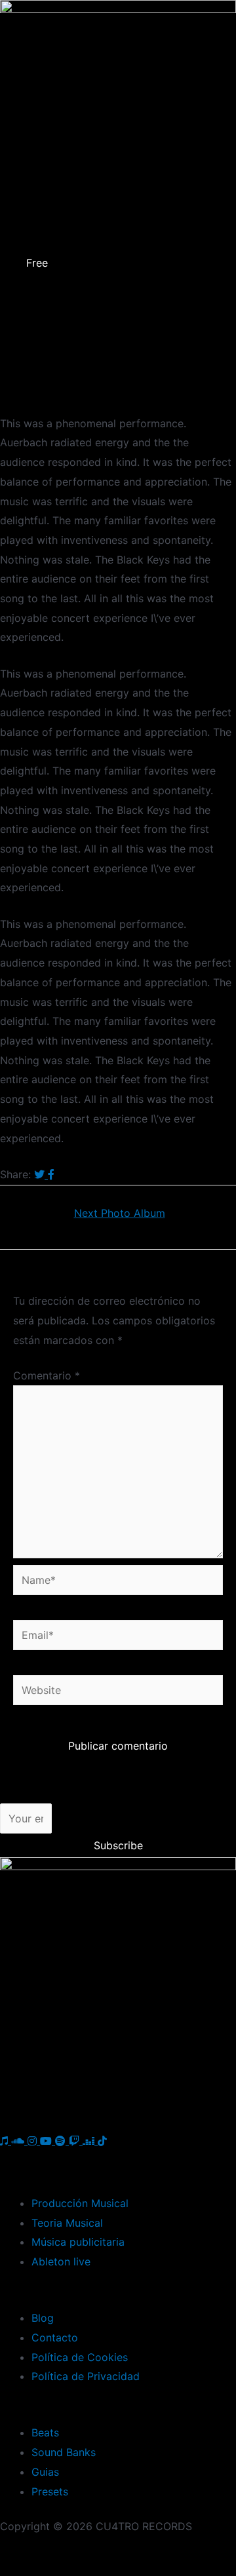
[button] (118, 284)
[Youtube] (48, 2141)
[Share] (82, 2550)
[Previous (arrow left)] (26, 2569)
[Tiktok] (102, 2141)
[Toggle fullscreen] (138, 2550)
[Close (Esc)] (26, 2550)
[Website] (118, 1692)
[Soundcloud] (19, 2141)
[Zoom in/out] (193, 2550)
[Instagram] (34, 2141)
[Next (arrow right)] (82, 2569)
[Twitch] (76, 2141)
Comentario (47, 1375)
